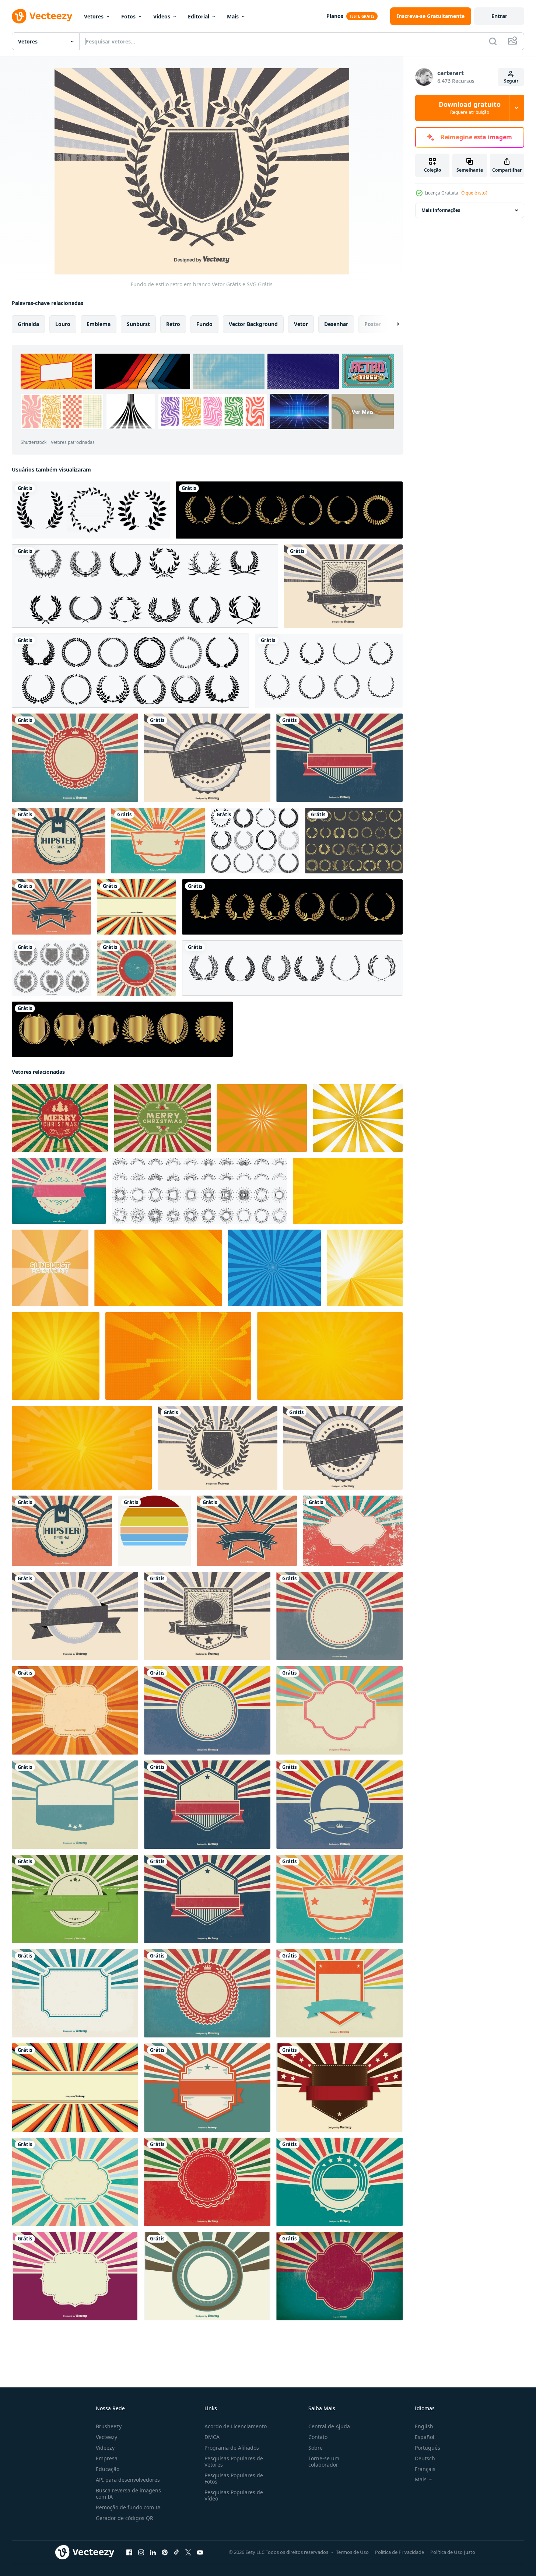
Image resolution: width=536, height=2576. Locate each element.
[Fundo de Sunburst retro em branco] (339, 1616)
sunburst (138, 324)
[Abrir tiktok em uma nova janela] (176, 2552)
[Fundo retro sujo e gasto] (339, 2276)
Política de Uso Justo (453, 2552)
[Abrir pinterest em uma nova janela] (165, 2552)
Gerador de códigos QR (125, 2518)
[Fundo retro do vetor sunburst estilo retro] (207, 1710)
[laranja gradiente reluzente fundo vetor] (50, 1268)
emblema (99, 324)
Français (425, 2469)
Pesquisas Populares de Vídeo (234, 2495)
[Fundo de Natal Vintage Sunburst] (162, 1118)
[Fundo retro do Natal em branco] (207, 2182)
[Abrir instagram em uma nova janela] (141, 2552)
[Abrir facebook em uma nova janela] (129, 2552)
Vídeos (162, 16)
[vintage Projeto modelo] (154, 1531)
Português (428, 2448)
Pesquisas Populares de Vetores (234, 2461)
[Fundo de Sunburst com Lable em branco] (207, 758)
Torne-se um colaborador (324, 2461)
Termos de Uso (352, 2552)
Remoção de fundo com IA (128, 2507)
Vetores (94, 16)
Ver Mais (363, 412)
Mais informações (441, 210)
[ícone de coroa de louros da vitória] (145, 586)
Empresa (107, 2458)
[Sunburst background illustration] (75, 2276)
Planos (335, 16)
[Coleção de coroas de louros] (255, 841)
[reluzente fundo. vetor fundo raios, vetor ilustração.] (262, 1118)
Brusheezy (109, 2426)
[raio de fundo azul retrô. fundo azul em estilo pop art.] (274, 1268)
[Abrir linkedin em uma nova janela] (153, 2552)
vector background (253, 324)
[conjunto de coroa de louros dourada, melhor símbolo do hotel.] (122, 1029)
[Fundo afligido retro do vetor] (136, 968)
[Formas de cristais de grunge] (51, 968)
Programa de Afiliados (232, 2448)
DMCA (212, 2437)
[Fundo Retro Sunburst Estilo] (207, 2088)
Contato (318, 2437)
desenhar (336, 324)
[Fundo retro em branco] (343, 586)
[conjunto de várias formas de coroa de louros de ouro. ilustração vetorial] (354, 841)
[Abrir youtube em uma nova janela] (200, 2552)
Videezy (105, 2448)
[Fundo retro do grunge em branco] (353, 1531)
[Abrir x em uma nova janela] (188, 2552)
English (424, 2426)
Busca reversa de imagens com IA (128, 2493)
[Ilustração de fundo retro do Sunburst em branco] (75, 1710)
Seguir (511, 81)
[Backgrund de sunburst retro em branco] (75, 1616)
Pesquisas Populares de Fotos (234, 2478)
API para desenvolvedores (128, 2480)
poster (373, 324)
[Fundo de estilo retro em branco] (218, 1448)
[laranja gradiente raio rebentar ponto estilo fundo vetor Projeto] (178, 1356)
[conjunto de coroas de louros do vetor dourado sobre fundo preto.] (292, 907)
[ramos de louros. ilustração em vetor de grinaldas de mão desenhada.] (292, 968)
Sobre (316, 2448)
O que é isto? (474, 193)
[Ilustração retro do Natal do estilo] (60, 1118)
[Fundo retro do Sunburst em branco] (51, 907)
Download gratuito (470, 108)
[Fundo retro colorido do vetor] (339, 1710)
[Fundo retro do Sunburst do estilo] (339, 2182)
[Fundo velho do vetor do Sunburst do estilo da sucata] (75, 2182)
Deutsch (425, 2458)
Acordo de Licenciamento (236, 2426)
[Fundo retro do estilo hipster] (59, 841)
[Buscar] (493, 41)
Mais (233, 16)
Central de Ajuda (329, 2426)
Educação (108, 2469)
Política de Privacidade (400, 2552)
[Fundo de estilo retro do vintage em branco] (207, 2276)
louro (63, 324)
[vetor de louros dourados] (289, 510)
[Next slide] (392, 324)
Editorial (199, 16)
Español (425, 2437)
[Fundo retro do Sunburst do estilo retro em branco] (207, 1805)
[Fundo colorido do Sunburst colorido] (59, 1191)
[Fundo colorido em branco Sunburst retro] (339, 1993)
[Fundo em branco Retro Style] (75, 758)
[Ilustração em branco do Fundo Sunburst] (136, 907)
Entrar (499, 16)
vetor (301, 324)
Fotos (128, 16)
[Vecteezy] (42, 16)
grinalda (28, 324)
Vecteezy (106, 2437)
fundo (204, 324)
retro (173, 324)
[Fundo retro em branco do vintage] (339, 2088)
